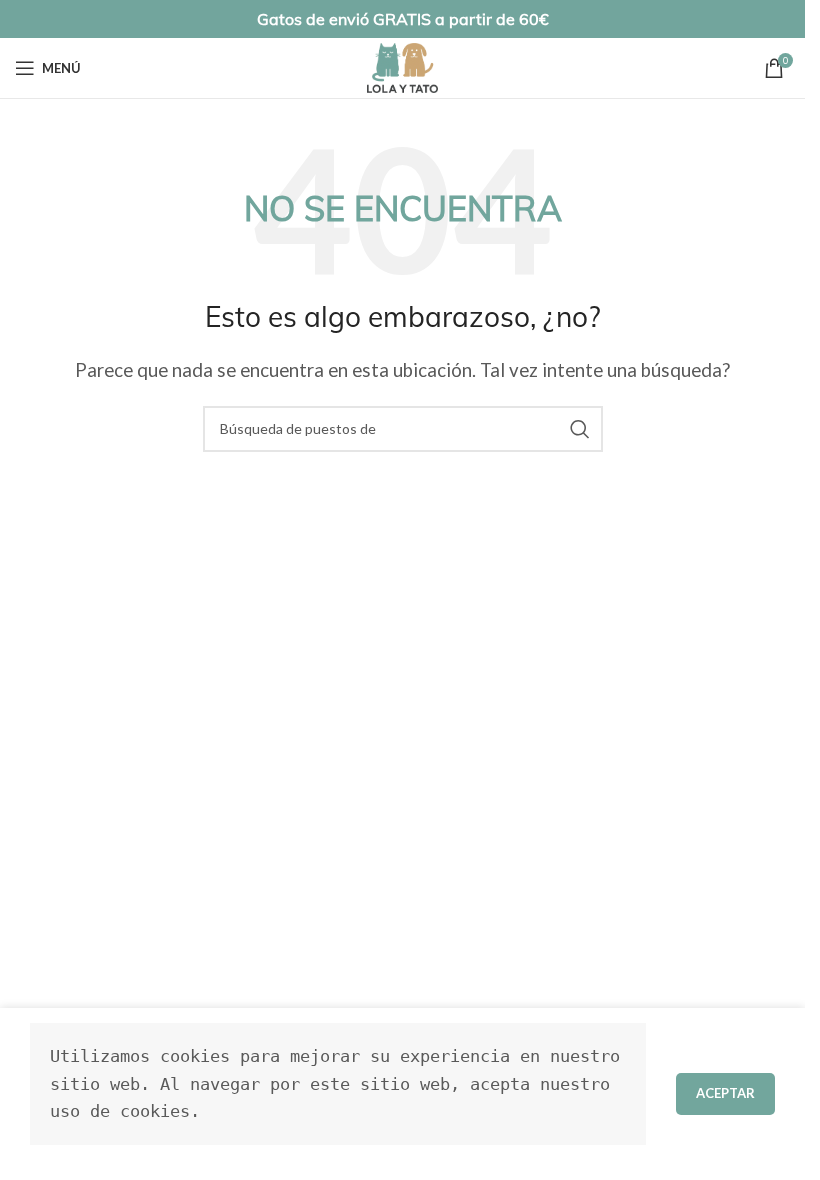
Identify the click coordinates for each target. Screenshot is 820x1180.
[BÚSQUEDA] (580, 429)
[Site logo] (402, 65)
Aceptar (725, 1093)
